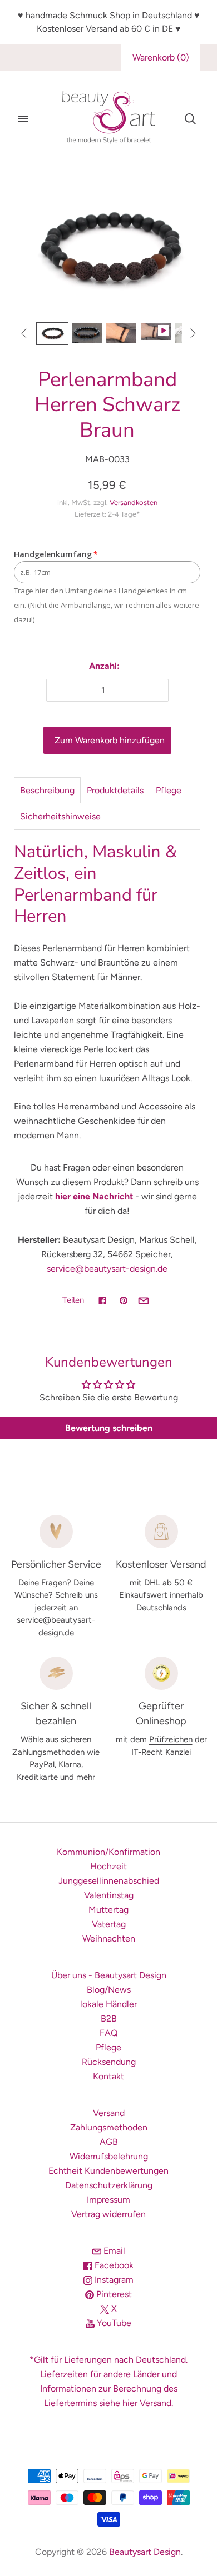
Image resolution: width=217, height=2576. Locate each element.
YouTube (113, 2323)
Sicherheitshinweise (60, 816)
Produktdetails (115, 790)
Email (113, 2251)
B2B (109, 2019)
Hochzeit (108, 1866)
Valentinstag (109, 1895)
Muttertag (108, 1910)
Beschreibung (47, 790)
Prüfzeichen (171, 1739)
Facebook (113, 2265)
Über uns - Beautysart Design (109, 1975)
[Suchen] (190, 119)
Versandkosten (134, 502)
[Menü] (23, 119)
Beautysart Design (145, 2552)
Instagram (113, 2280)
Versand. (156, 2403)
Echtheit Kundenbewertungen (108, 2171)
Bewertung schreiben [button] (109, 1428)
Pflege (169, 790)
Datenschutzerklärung (109, 2185)
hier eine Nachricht (94, 1196)
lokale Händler (108, 2004)
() (161, 57)
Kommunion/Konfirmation (108, 1852)
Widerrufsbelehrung (109, 2156)
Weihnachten (109, 1939)
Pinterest (113, 2294)
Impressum (108, 2200)
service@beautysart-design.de (107, 1269)
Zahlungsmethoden (109, 2127)
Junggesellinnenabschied (109, 1881)
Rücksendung (109, 2062)
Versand (109, 2113)
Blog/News (109, 1990)
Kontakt (108, 2076)
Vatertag (109, 1924)
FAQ (108, 2033)
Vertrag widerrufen (108, 2214)
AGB (109, 2142)
